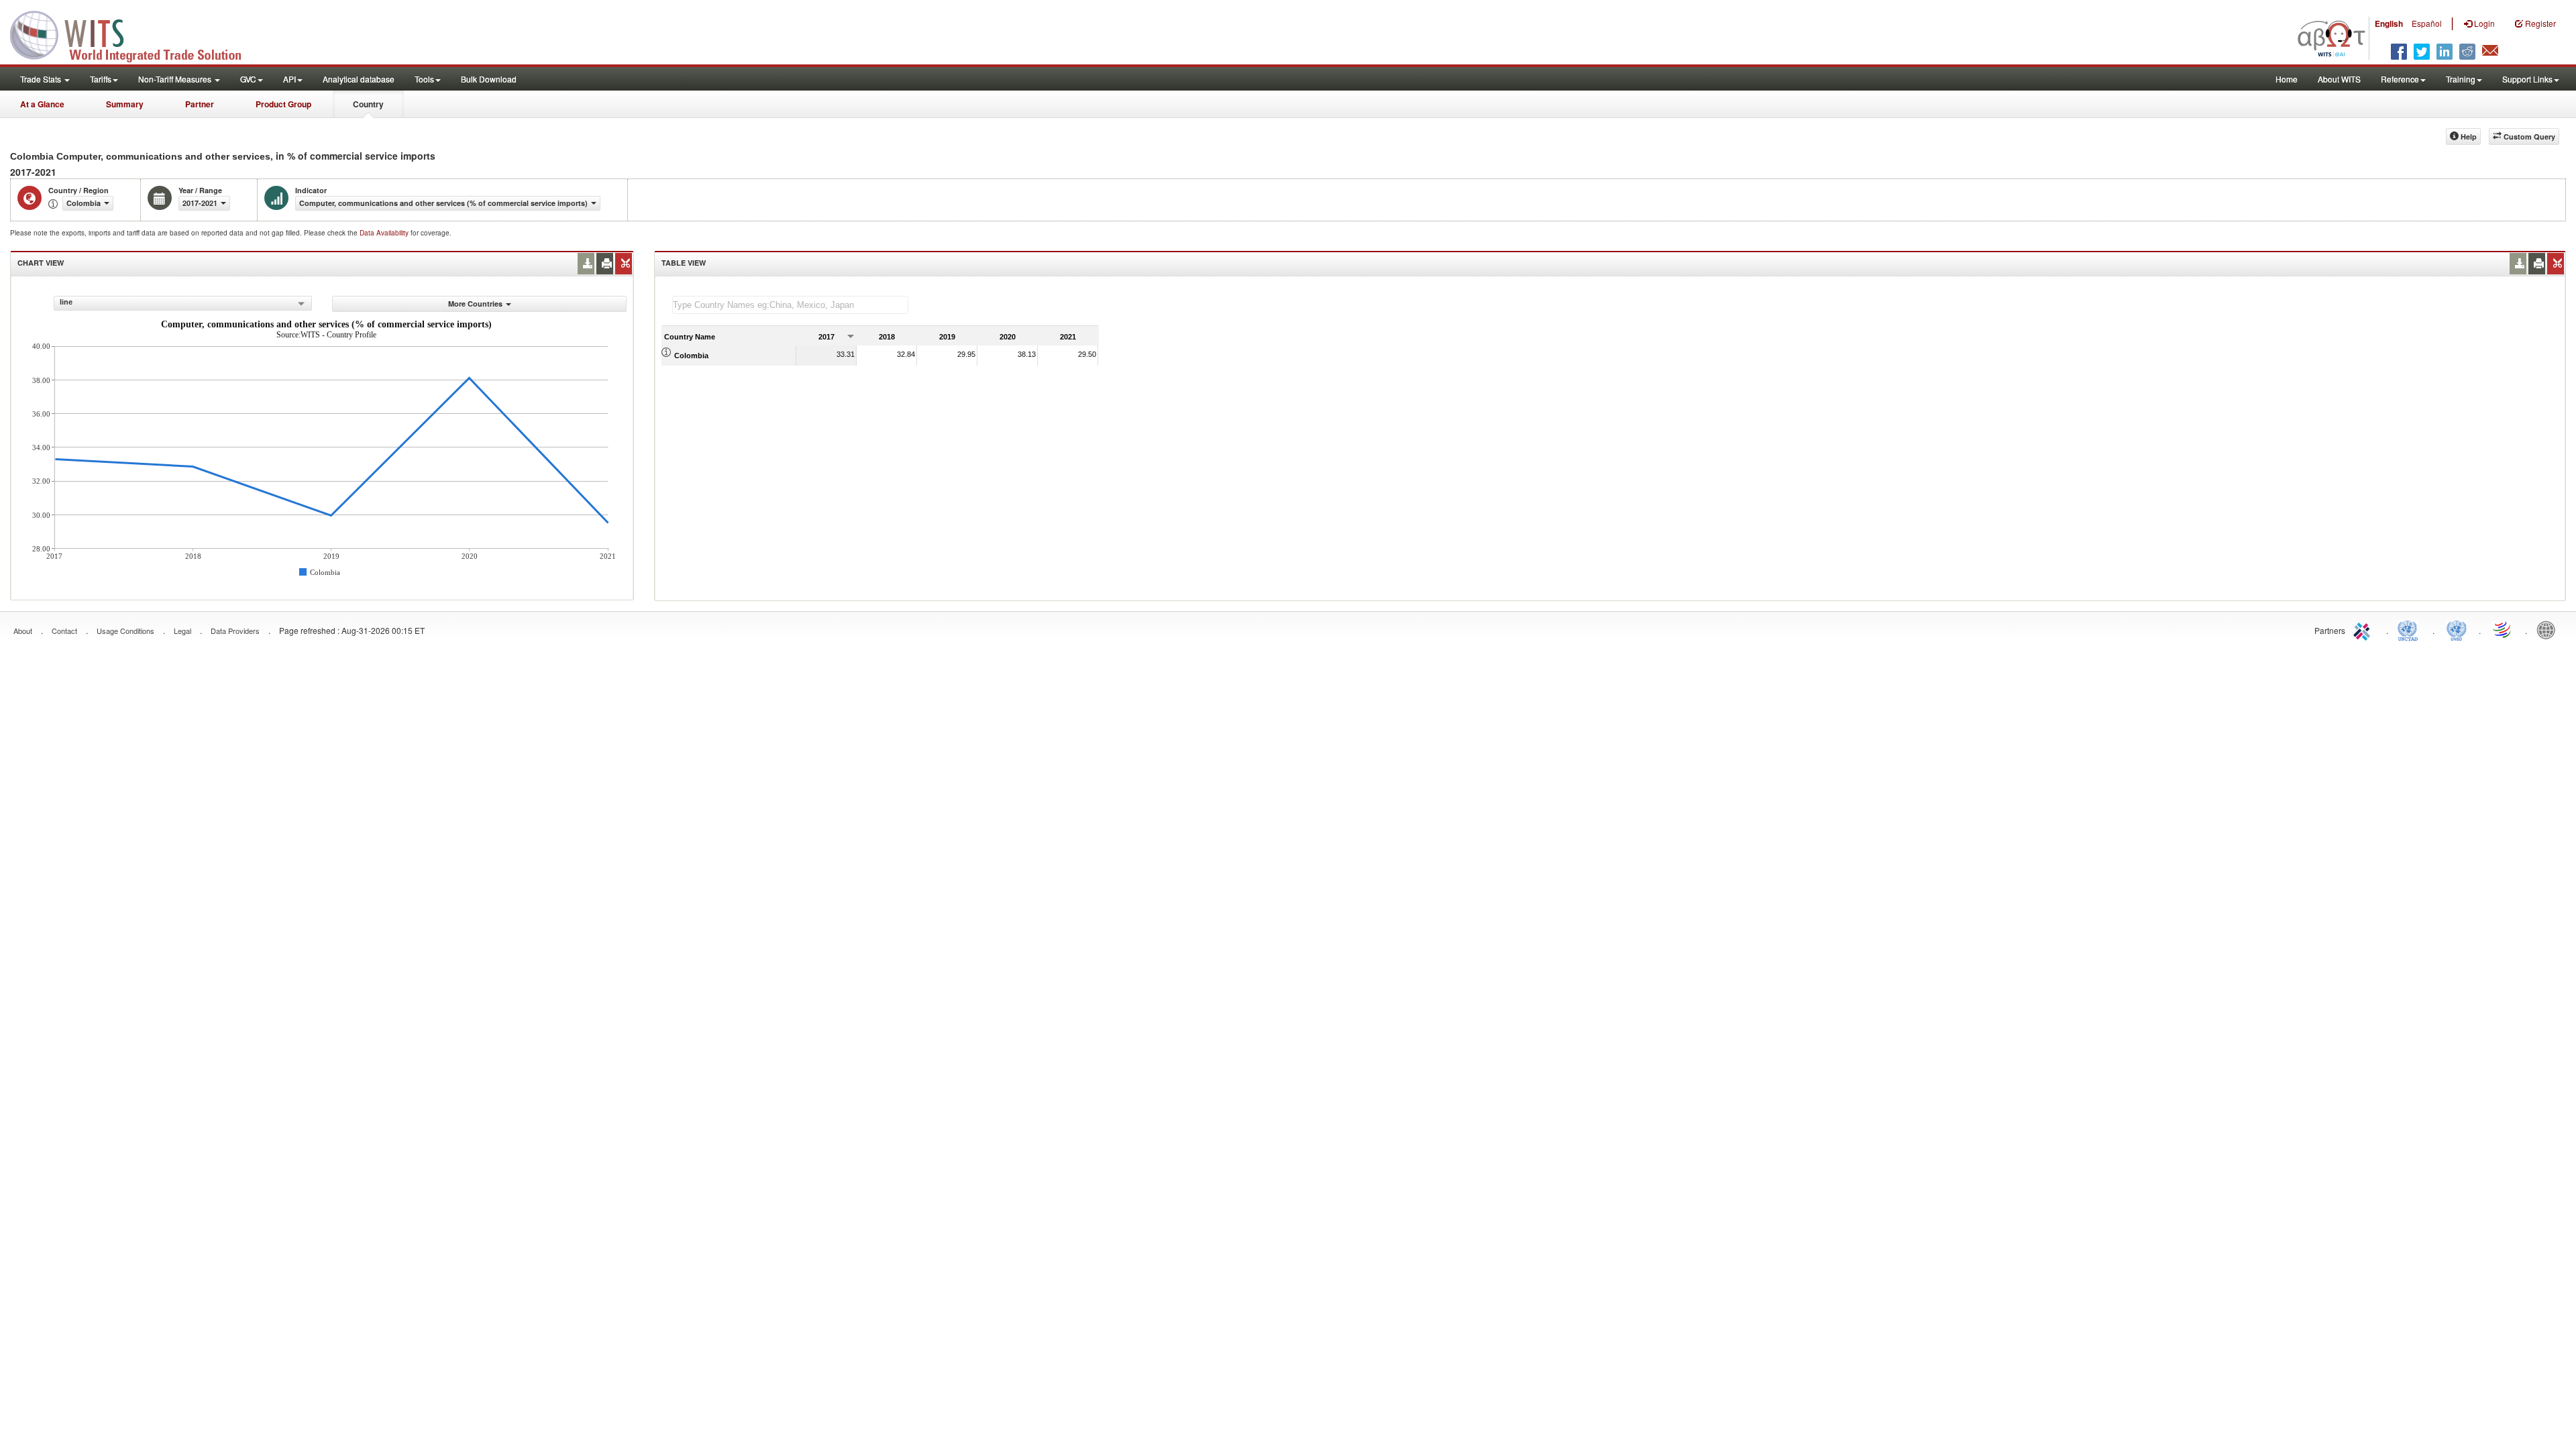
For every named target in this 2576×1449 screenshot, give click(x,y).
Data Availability (385, 233)
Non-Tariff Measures (176, 79)
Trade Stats (42, 79)
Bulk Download (489, 79)
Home (2287, 79)
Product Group (283, 104)
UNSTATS (2457, 629)
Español (2427, 23)
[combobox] (183, 303)
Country (368, 104)
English (2389, 23)
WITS (134, 34)
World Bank (2549, 629)
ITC (2364, 629)
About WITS (2339, 79)
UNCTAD (2410, 629)
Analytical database (359, 79)
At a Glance (42, 104)
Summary (125, 104)
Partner (200, 104)
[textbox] (790, 305)
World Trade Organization (2503, 629)
